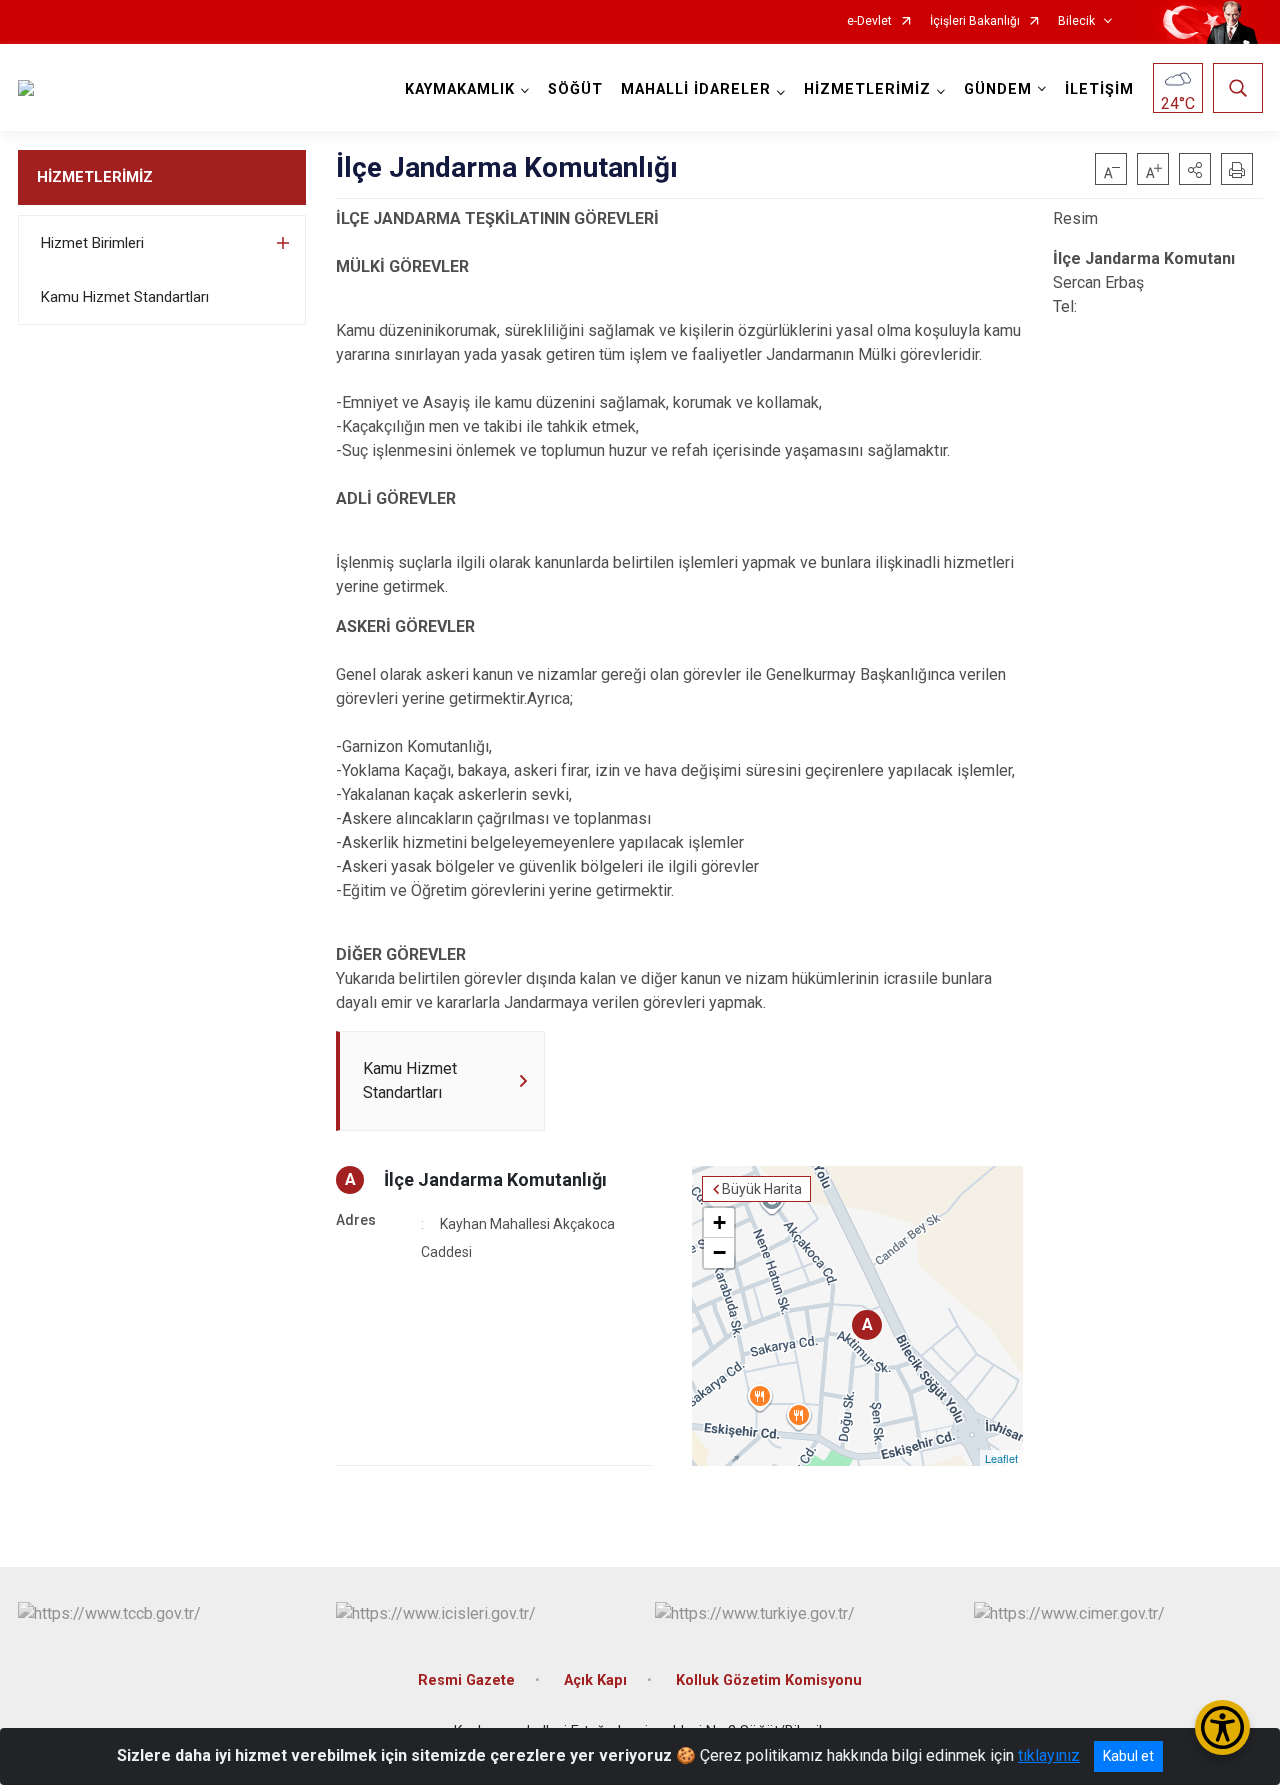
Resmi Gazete (466, 1680)
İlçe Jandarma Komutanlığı (495, 1179)
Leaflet (1001, 1458)
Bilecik (1076, 21)
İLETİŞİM (1099, 89)
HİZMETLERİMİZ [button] (867, 89)
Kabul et (1128, 1756)
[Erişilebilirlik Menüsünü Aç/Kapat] (1222, 1727)
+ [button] (719, 1222)
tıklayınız (1049, 1755)
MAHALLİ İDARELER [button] (696, 89)
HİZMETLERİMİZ (95, 177)
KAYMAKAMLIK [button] (460, 89)
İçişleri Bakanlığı (975, 21)
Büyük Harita (762, 1189)
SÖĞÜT (575, 89)
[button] (1195, 169)
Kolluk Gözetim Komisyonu (769, 1680)
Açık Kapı (595, 1680)
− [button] (719, 1252)
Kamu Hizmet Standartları (125, 297)
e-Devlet (869, 21)
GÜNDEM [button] (998, 89)
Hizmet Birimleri (92, 243)
